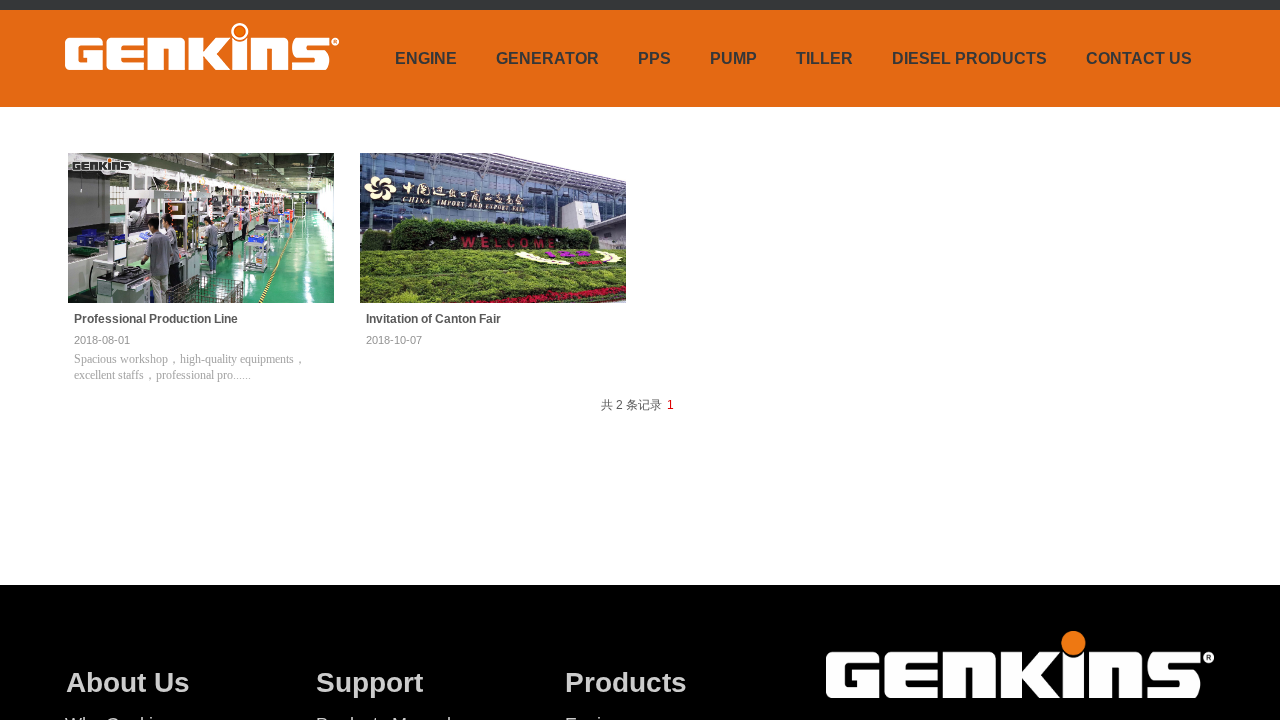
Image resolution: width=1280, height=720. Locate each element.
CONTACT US (1139, 58)
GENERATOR (547, 58)
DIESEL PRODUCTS (969, 58)
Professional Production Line (156, 319)
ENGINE (426, 58)
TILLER (824, 58)
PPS (654, 58)
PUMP (733, 58)
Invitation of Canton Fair (433, 319)
